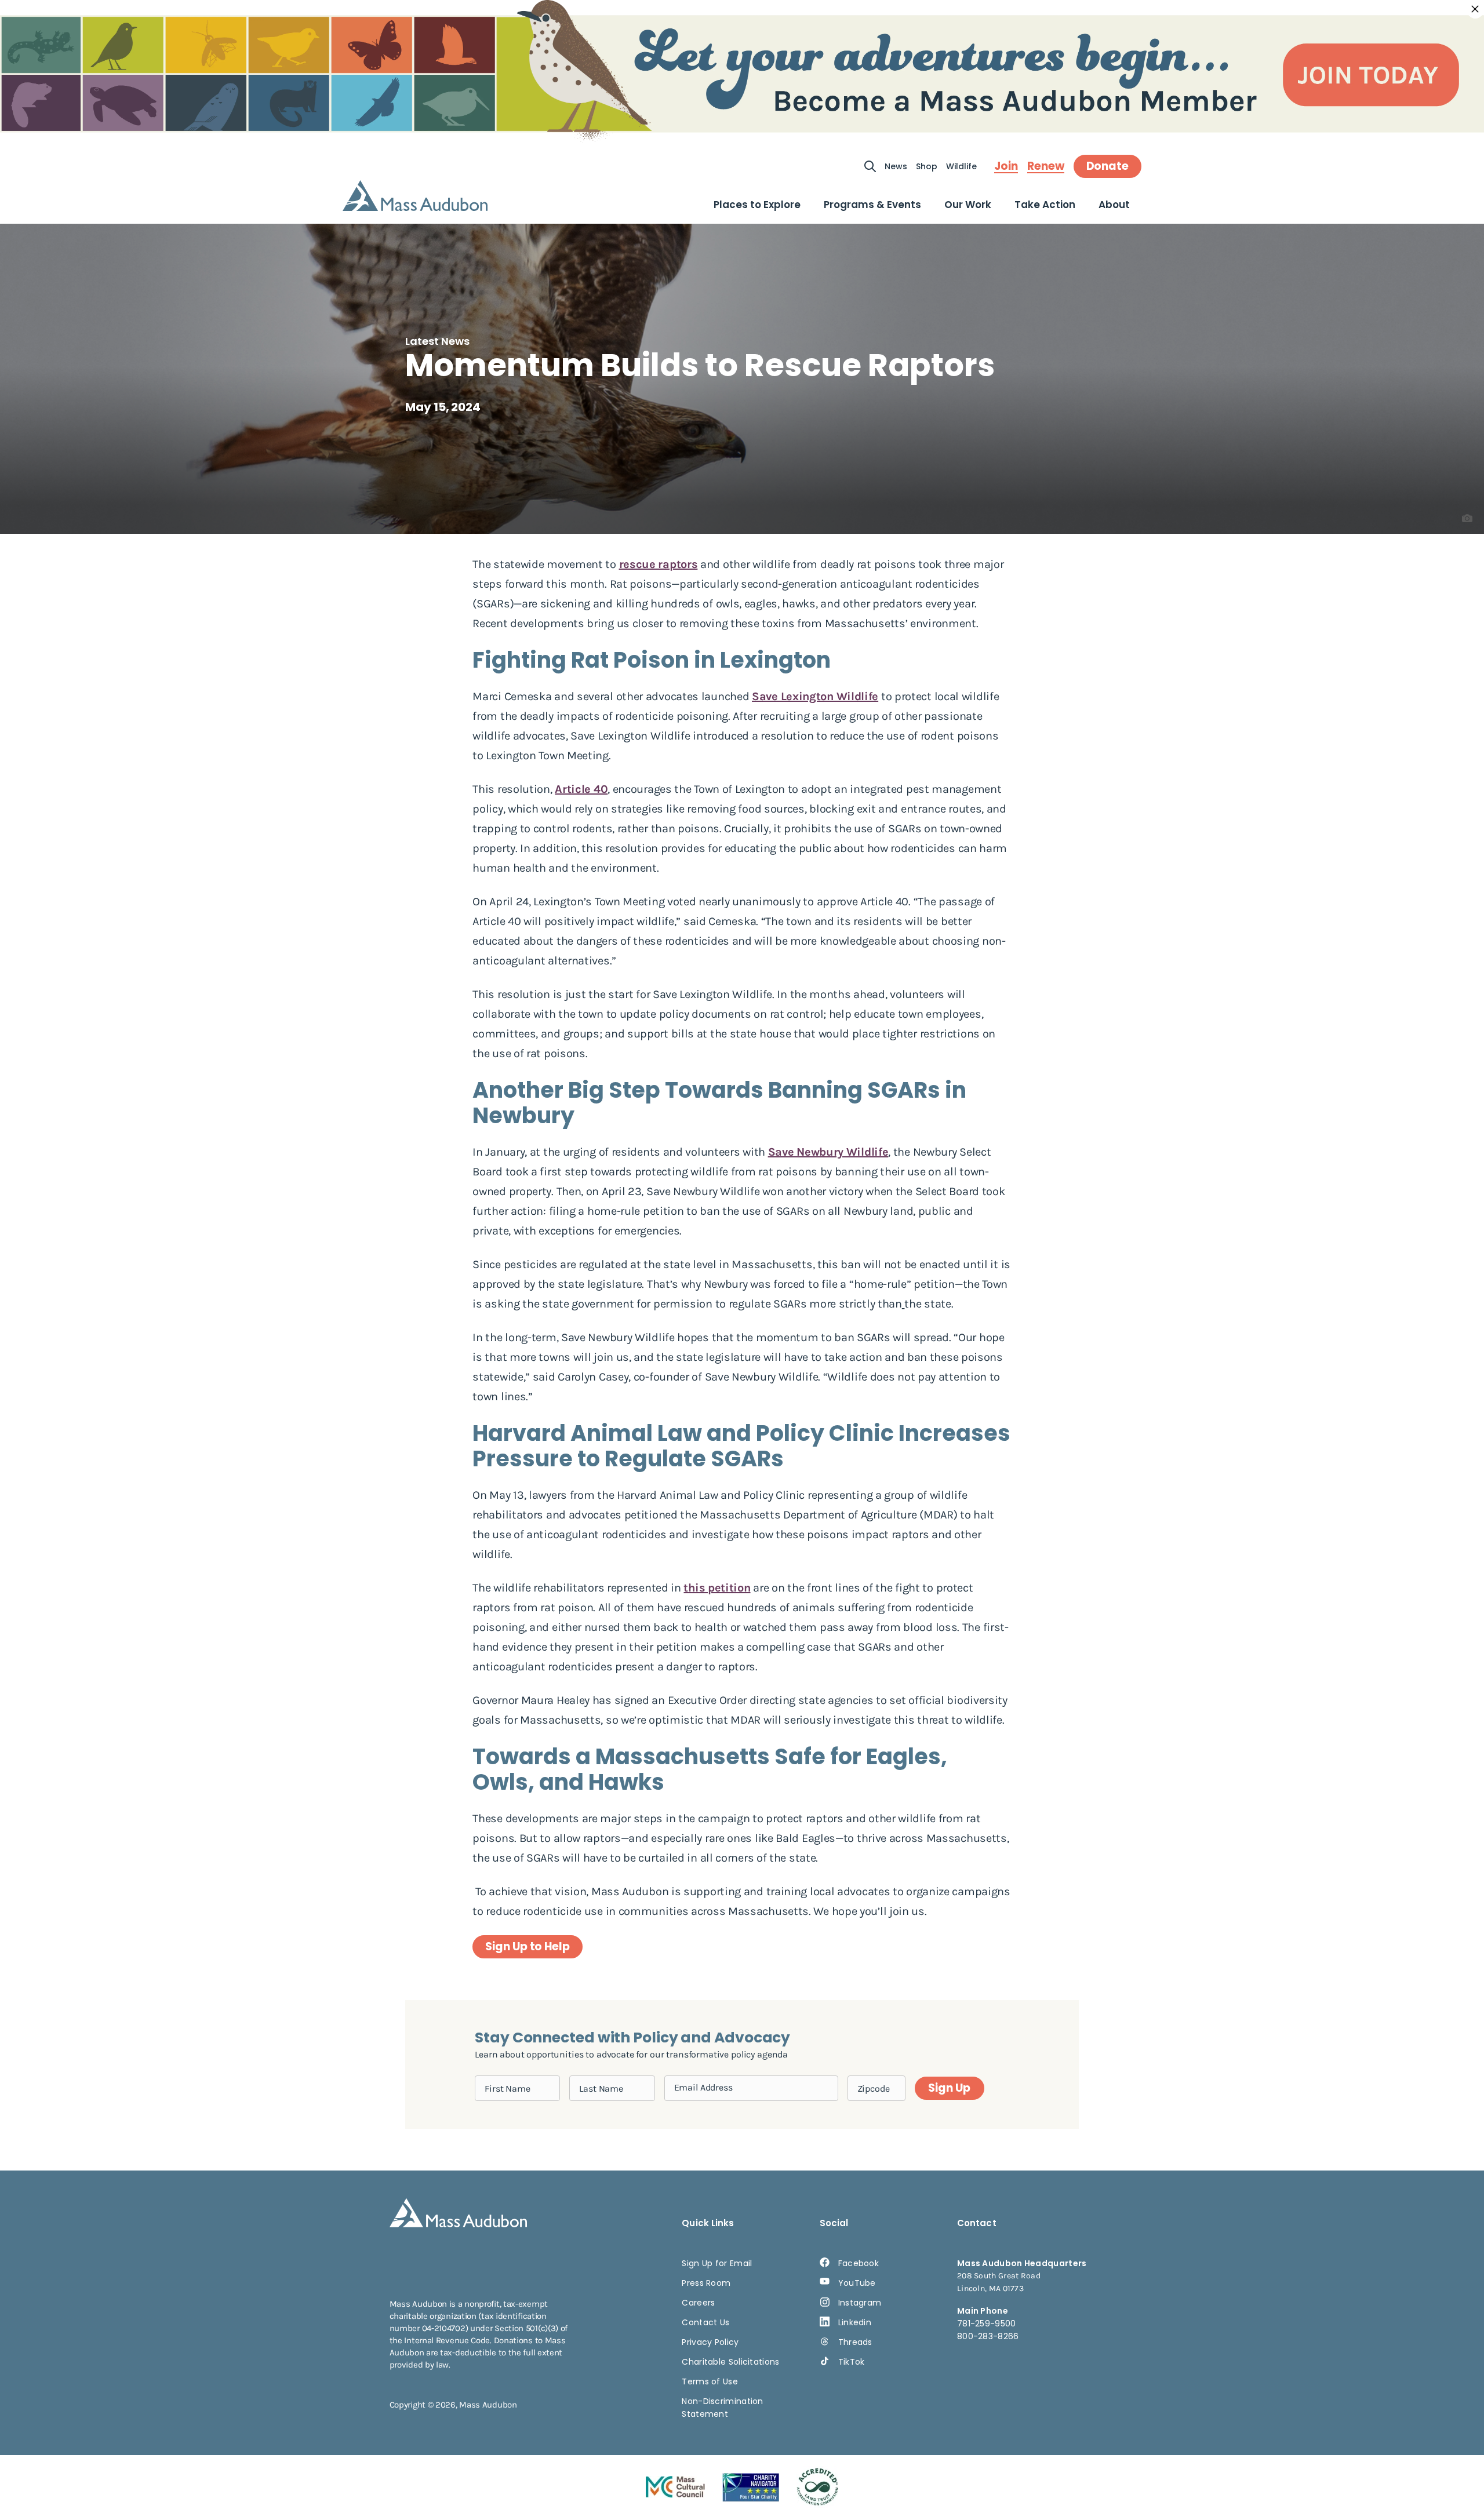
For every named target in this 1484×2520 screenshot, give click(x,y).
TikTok (852, 2362)
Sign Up (949, 2088)
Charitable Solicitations (730, 2362)
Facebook (859, 2263)
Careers (698, 2303)
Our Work (968, 205)
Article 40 (581, 789)
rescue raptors (659, 564)
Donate (1107, 166)
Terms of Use (710, 2381)
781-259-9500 (987, 2324)
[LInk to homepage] (415, 196)
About (1114, 205)
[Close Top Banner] (1475, 9)
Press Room (706, 2283)
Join (1006, 166)
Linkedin (855, 2322)
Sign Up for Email (717, 2263)
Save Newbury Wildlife (828, 1152)
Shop (927, 166)
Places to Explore (757, 205)
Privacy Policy (710, 2342)
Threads (855, 2342)
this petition (717, 1588)
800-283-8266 (988, 2336)
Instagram (860, 2303)
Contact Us (705, 2322)
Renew (1046, 166)
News (896, 166)
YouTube (857, 2283)
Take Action (1045, 205)
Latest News (437, 341)
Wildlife (961, 166)
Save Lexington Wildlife (815, 696)
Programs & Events (872, 205)
